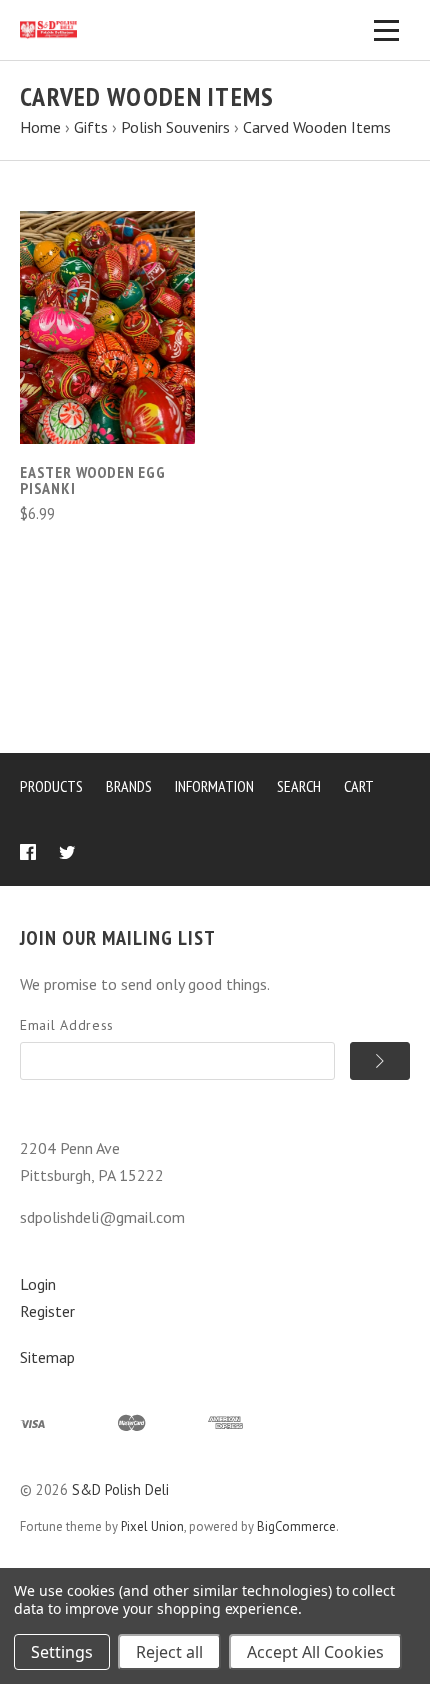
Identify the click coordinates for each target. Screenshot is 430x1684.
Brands (129, 786)
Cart (359, 786)
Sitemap (47, 1357)
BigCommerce (296, 1526)
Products (51, 786)
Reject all (169, 1652)
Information (214, 786)
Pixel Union (152, 1526)
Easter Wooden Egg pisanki (93, 480)
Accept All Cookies (315, 1652)
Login (38, 1284)
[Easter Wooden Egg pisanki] (107, 327)
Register (47, 1311)
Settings (62, 1652)
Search (299, 786)
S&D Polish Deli (120, 1489)
